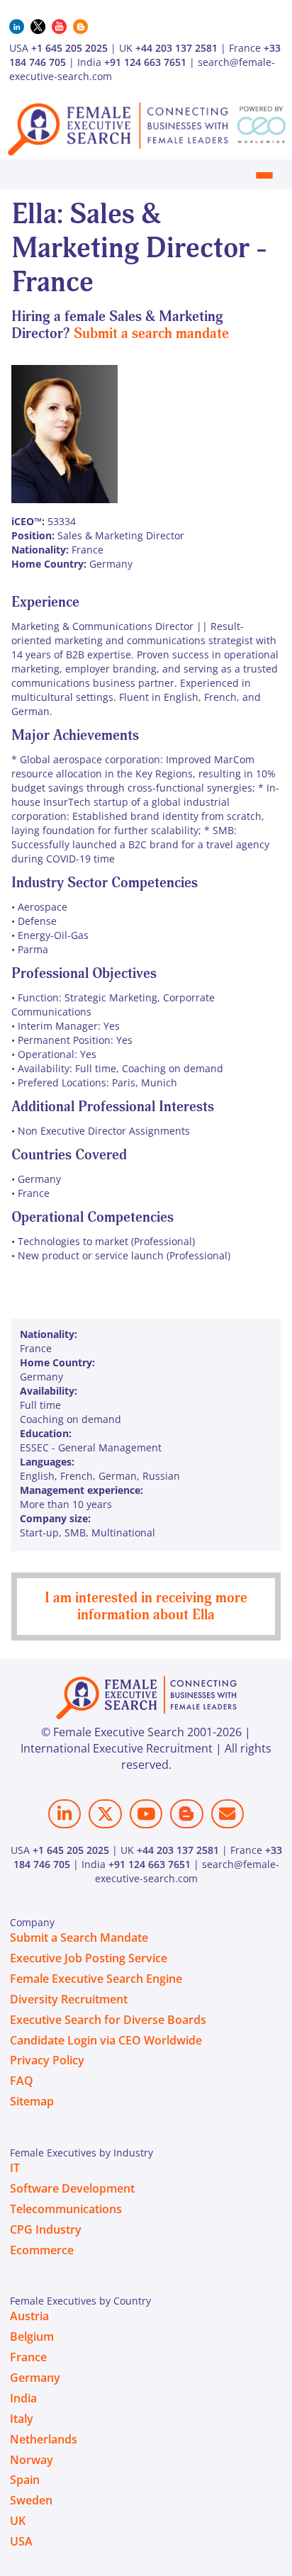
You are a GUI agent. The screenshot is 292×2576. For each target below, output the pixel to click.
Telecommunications (66, 2209)
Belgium (32, 2336)
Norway (32, 2460)
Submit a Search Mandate (79, 1937)
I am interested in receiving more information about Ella (146, 1606)
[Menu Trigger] (264, 175)
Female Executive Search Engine (96, 1979)
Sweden (31, 2500)
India (23, 2398)
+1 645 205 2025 (69, 48)
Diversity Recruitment (69, 1999)
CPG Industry (46, 2229)
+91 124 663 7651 (145, 62)
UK (18, 2521)
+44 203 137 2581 (176, 48)
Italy (22, 2419)
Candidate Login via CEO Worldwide (106, 2040)
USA (21, 2541)
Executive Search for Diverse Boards (108, 2020)
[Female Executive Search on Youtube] (146, 1814)
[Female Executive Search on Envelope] (228, 1814)
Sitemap (32, 2101)
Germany (35, 2378)
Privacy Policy (47, 2060)
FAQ (22, 2081)
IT (15, 2168)
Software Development (72, 2188)
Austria (29, 2316)
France (28, 2357)
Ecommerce (42, 2250)
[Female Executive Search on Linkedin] (64, 1814)
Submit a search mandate (151, 333)
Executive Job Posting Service (89, 1958)
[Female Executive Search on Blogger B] (186, 1814)
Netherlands (44, 2439)
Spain (25, 2480)
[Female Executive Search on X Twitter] (105, 1814)
